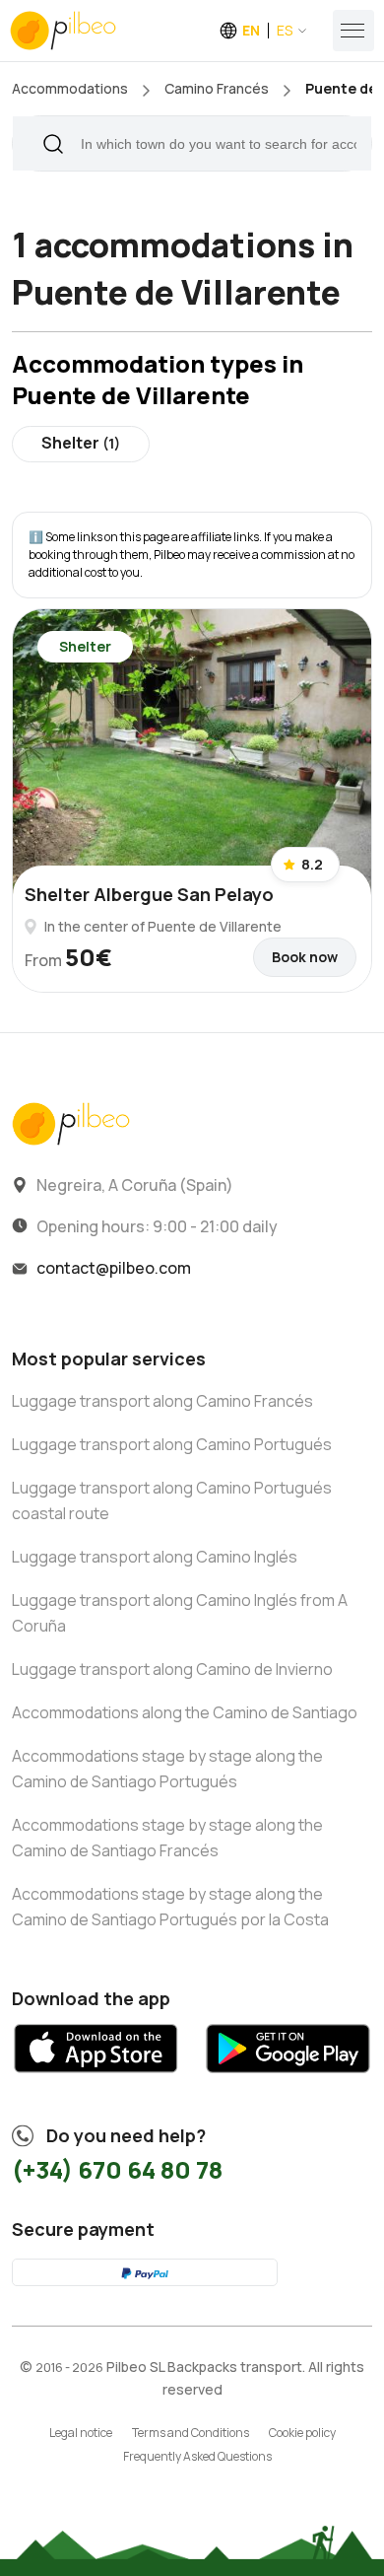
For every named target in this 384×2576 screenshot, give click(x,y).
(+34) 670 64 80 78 (117, 2169)
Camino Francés (217, 88)
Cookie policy (302, 2433)
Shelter (81, 443)
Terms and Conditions (191, 2433)
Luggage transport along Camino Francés (162, 1401)
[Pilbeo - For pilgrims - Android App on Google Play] (288, 2080)
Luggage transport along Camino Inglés (155, 1557)
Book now (305, 957)
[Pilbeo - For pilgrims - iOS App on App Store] (96, 2080)
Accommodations (70, 88)
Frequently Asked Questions (197, 2456)
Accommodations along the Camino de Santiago (185, 1712)
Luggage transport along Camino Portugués (172, 1444)
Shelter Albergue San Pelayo (149, 894)
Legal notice (81, 2433)
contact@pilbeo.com (114, 1268)
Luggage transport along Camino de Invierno (172, 1669)
